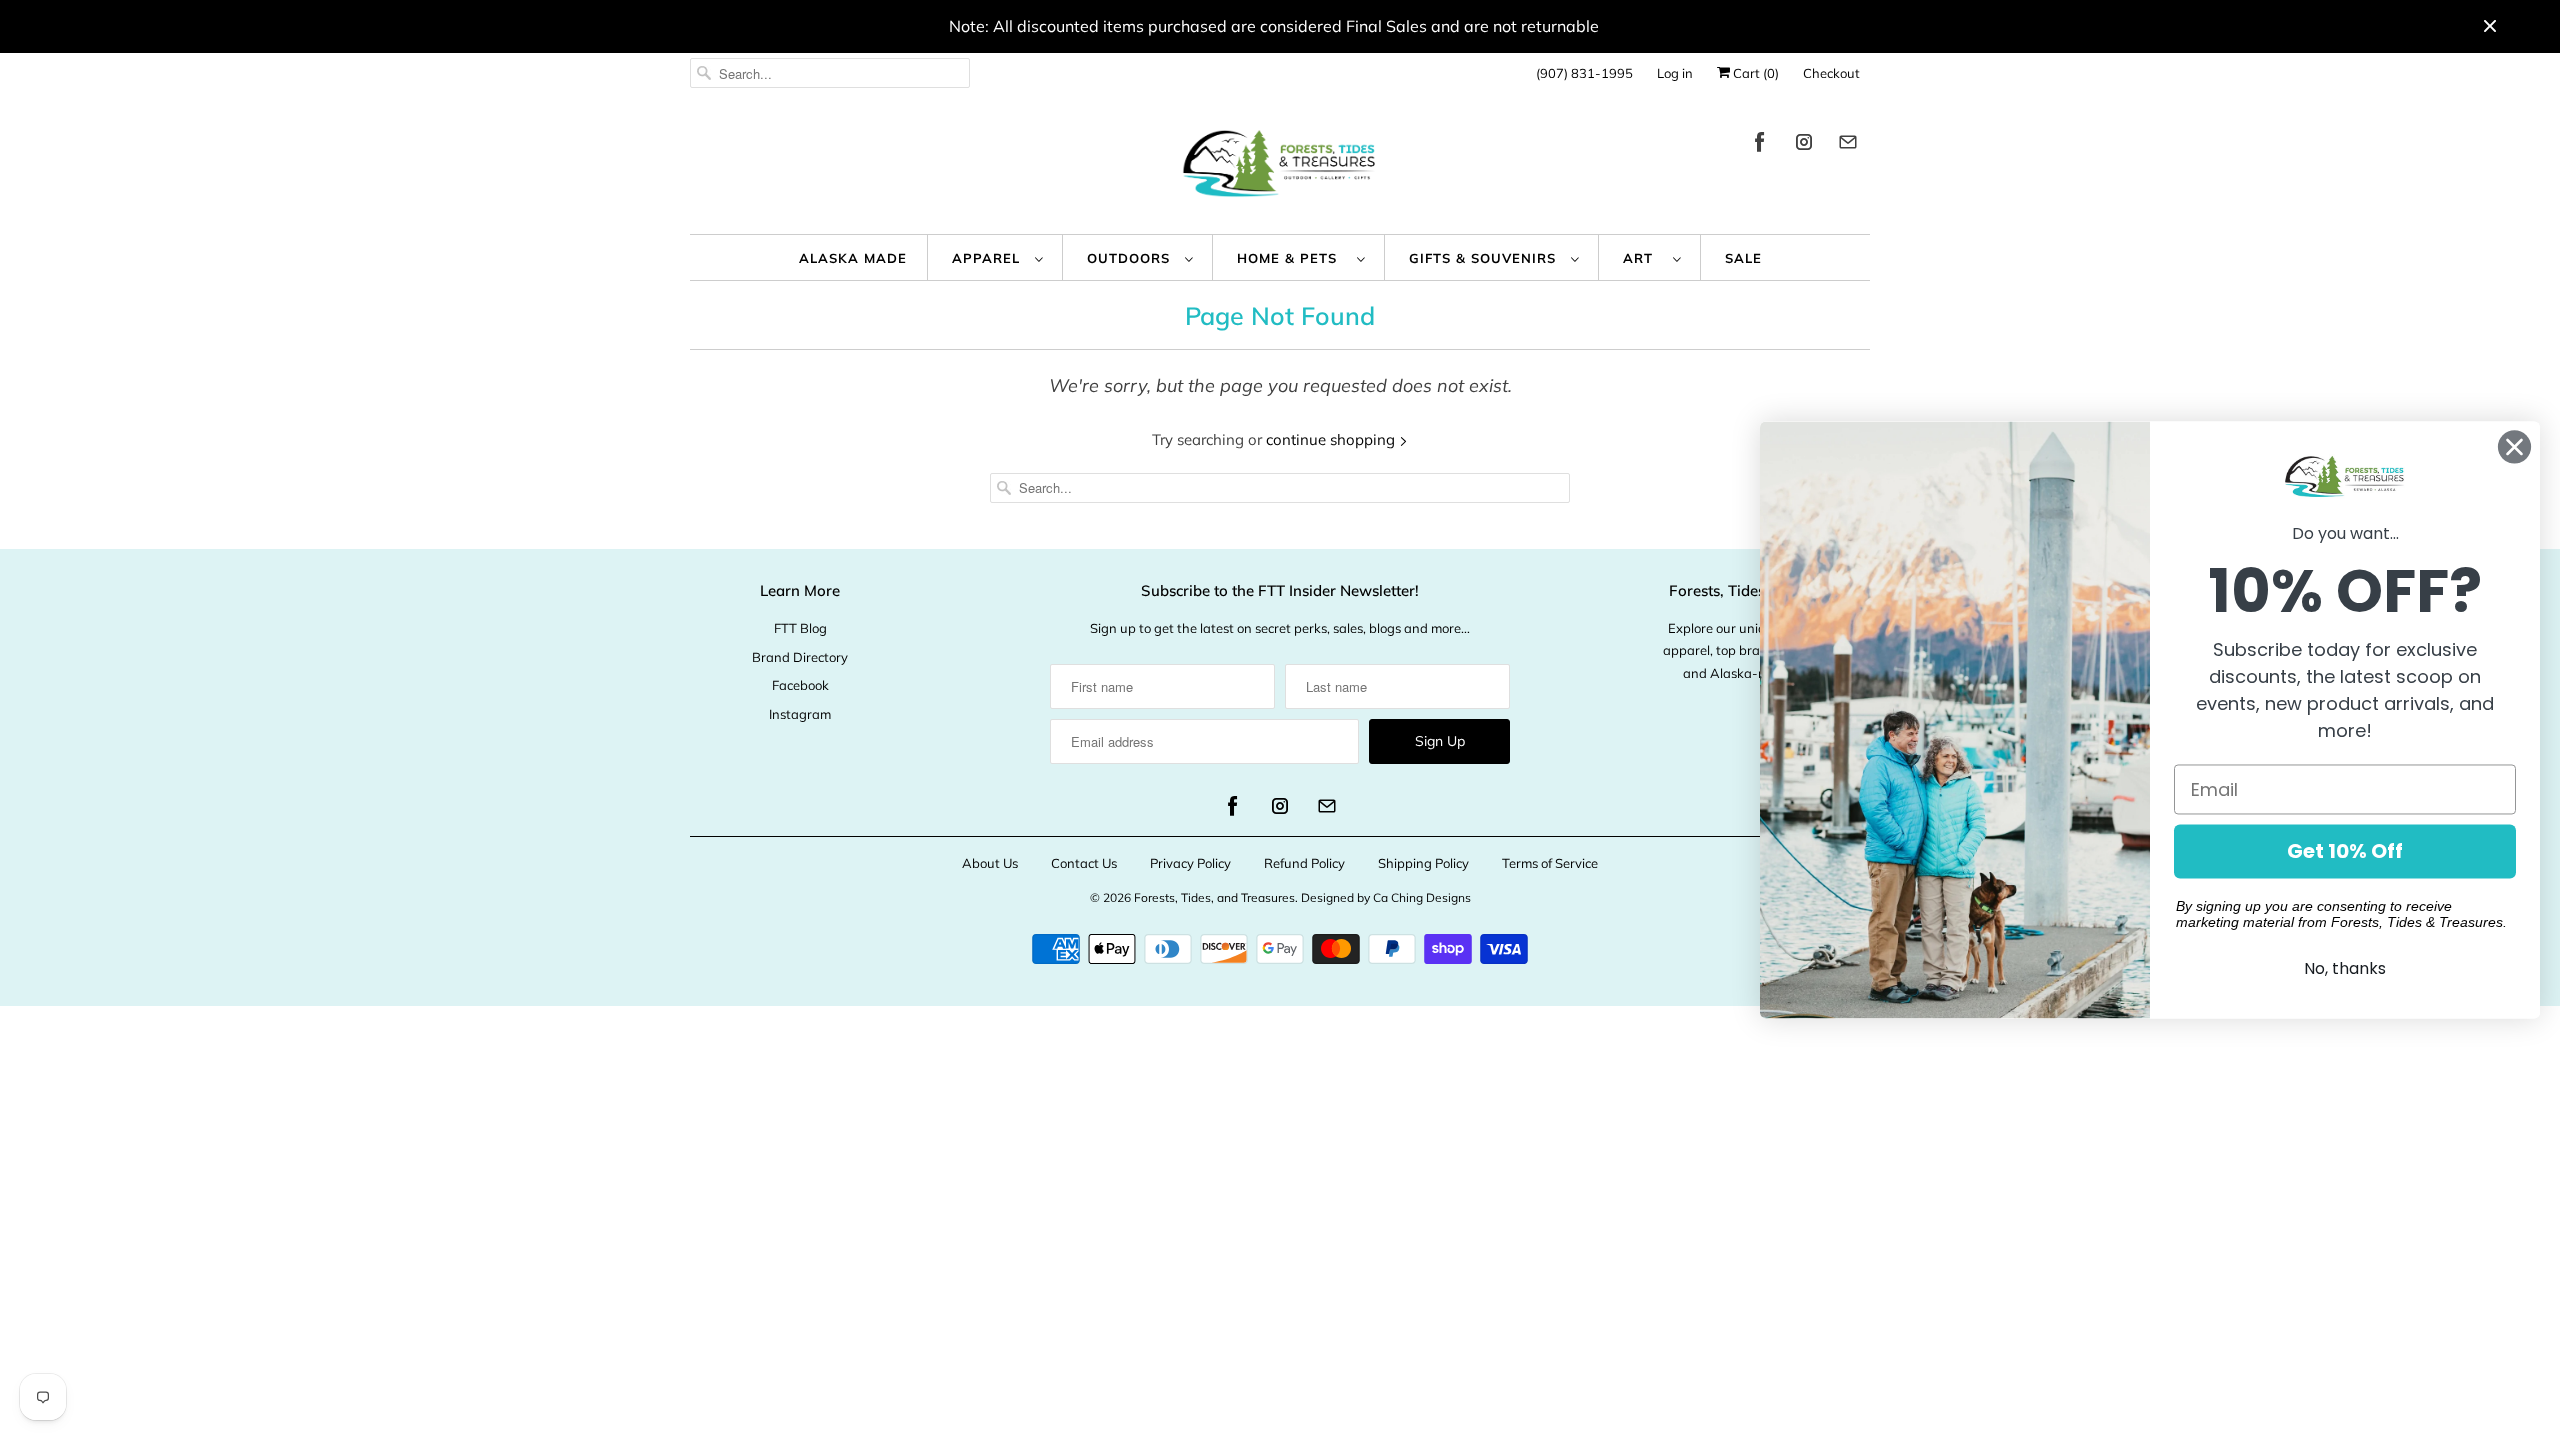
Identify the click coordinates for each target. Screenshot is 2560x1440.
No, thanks (2345, 969)
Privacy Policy (1190, 863)
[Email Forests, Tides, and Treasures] (1848, 145)
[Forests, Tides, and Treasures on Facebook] (1760, 145)
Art (1643, 258)
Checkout (1831, 73)
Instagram (800, 714)
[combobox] (830, 73)
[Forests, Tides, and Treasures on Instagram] (1804, 145)
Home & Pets (1292, 258)
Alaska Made (853, 258)
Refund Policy (1304, 863)
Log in (1675, 73)
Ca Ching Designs (1422, 897)
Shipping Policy (1423, 863)
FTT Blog (800, 628)
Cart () (1754, 73)
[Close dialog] (2514, 446)
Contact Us (1084, 863)
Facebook (800, 685)
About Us (990, 863)
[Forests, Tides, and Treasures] (1280, 168)
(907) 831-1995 (1584, 73)
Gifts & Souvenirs (1485, 258)
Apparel (988, 258)
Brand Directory (800, 657)
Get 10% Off (2345, 852)
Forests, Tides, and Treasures (1214, 897)
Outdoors (1131, 258)
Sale (1743, 258)
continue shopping (1332, 439)
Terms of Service (1550, 863)
